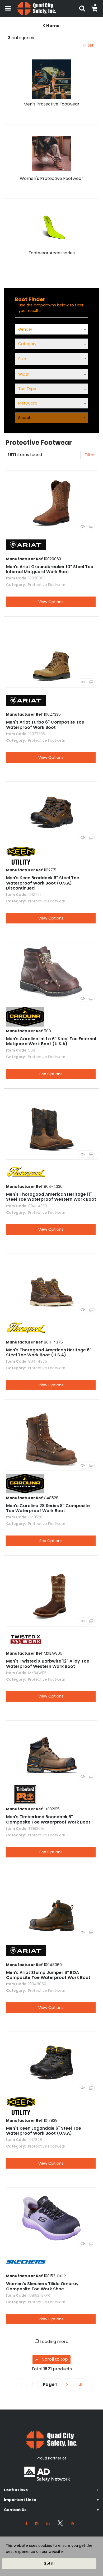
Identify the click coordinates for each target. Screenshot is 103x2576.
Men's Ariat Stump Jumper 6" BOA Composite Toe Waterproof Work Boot (48, 1975)
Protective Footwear (46, 585)
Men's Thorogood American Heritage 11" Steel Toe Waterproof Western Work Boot (51, 1197)
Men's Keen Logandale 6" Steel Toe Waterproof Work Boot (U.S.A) (44, 2131)
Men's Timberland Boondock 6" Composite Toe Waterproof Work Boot (48, 1819)
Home (52, 26)
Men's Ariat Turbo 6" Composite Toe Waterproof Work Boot (45, 725)
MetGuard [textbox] (28, 403)
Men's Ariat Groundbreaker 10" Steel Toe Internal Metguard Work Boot (50, 569)
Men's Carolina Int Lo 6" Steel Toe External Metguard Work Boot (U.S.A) (51, 1041)
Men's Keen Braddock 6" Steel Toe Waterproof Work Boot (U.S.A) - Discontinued (43, 883)
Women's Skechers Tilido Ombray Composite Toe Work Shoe (42, 2286)
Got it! (49, 2564)
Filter (88, 45)
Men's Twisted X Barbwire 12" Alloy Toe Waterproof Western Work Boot (48, 1664)
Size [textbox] (22, 359)
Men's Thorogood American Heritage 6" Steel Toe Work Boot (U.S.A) (49, 1352)
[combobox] (51, 359)
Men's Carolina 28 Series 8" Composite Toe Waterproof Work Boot (48, 1508)
